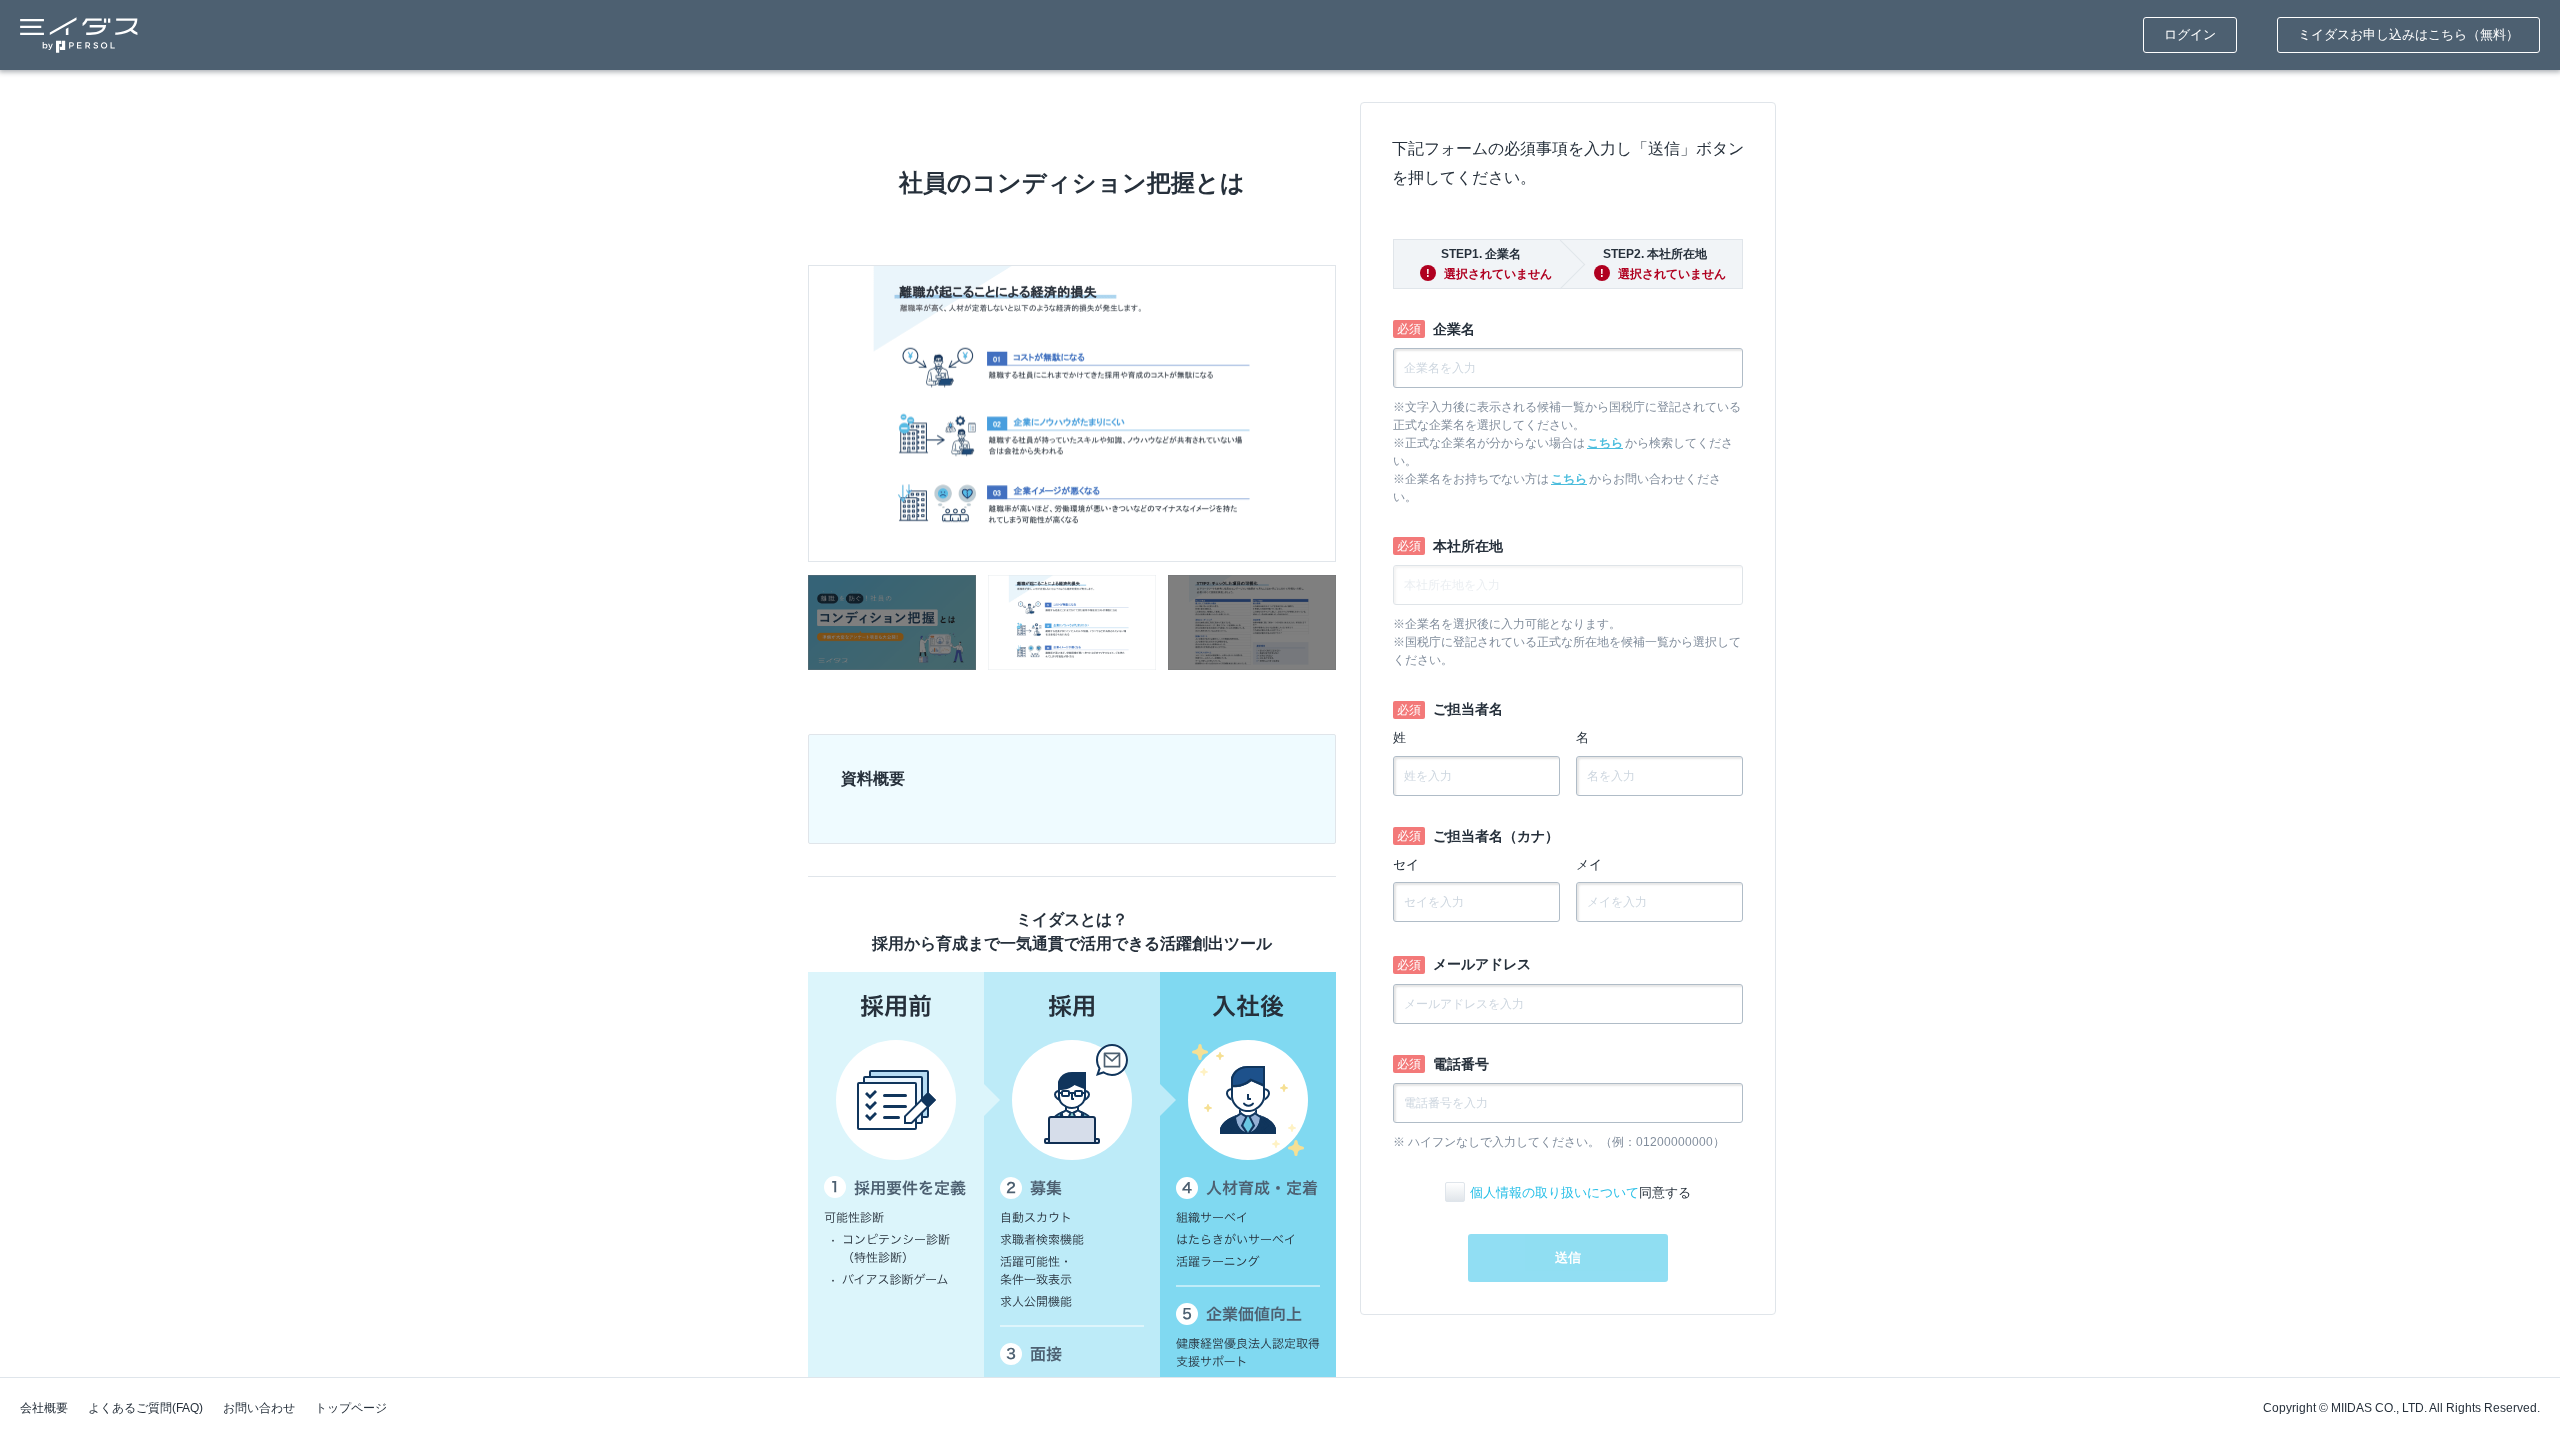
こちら (1605, 443)
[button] (892, 622)
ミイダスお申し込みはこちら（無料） (2408, 34)
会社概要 (44, 1408)
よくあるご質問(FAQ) (145, 1408)
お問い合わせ (259, 1408)
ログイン (2190, 34)
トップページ (351, 1408)
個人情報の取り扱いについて (1554, 1192)
